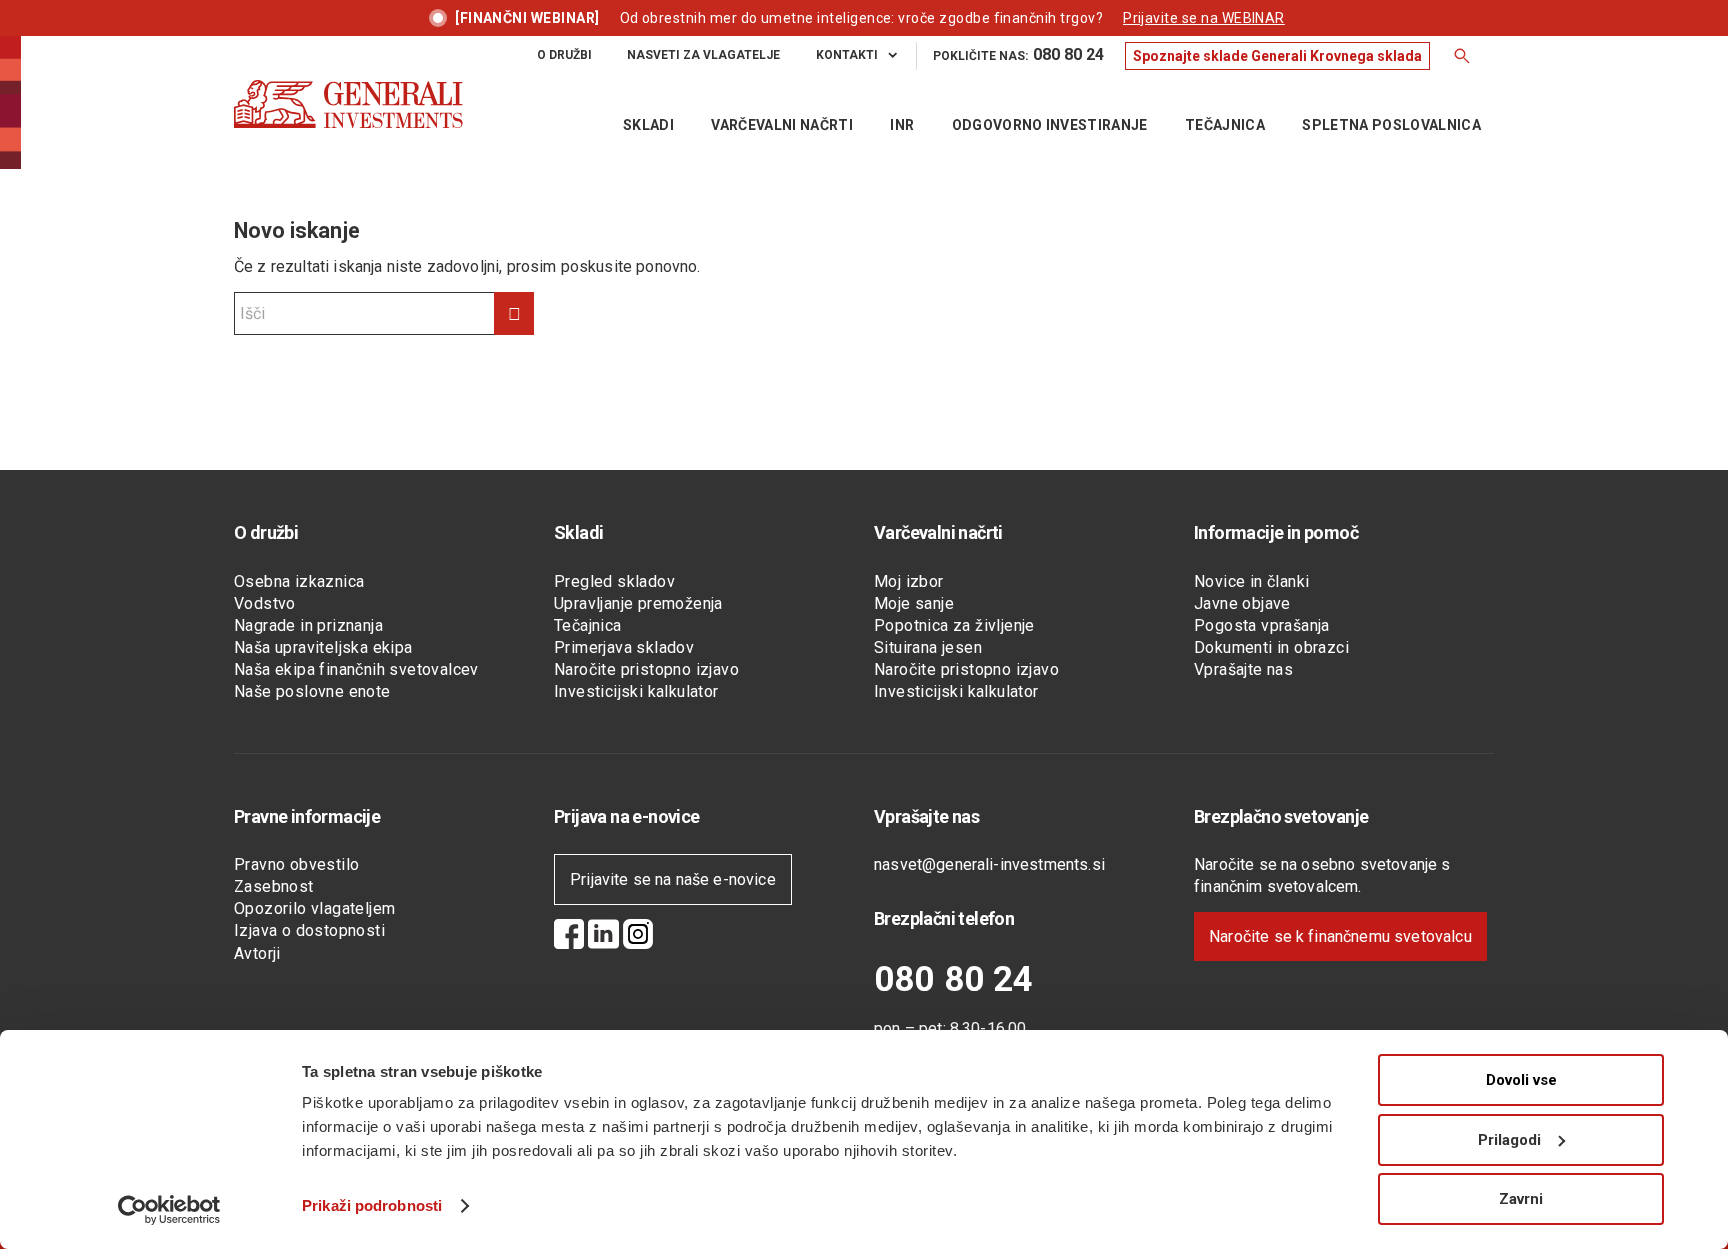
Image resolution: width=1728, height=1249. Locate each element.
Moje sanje (914, 603)
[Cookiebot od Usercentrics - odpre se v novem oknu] (169, 1210)
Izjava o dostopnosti (309, 930)
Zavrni (1521, 1199)
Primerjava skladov (624, 647)
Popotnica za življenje (954, 625)
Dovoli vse (1521, 1080)
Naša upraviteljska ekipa (323, 647)
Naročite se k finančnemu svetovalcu (1340, 936)
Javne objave (1242, 603)
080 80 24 (953, 979)
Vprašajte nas (1243, 669)
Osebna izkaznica (299, 581)
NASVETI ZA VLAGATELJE (703, 55)
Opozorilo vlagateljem (314, 908)
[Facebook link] (569, 937)
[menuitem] (565, 55)
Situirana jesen (928, 647)
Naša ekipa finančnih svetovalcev (356, 669)
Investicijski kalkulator (636, 691)
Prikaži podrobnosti (372, 1205)
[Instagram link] (638, 937)
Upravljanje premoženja (638, 603)
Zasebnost (274, 886)
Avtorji (257, 953)
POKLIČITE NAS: (1018, 54)
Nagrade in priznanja (308, 625)
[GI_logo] (348, 124)
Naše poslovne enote (312, 691)
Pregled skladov (614, 581)
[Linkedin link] (603, 937)
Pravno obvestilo (296, 864)
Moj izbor (909, 581)
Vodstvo (265, 603)
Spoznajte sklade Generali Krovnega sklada (1277, 56)
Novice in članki (1251, 581)
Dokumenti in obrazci (1271, 647)
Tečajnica (588, 625)
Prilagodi (1509, 1140)
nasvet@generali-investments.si (989, 864)
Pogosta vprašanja (1262, 625)
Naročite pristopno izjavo (646, 669)
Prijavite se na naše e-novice (673, 879)
